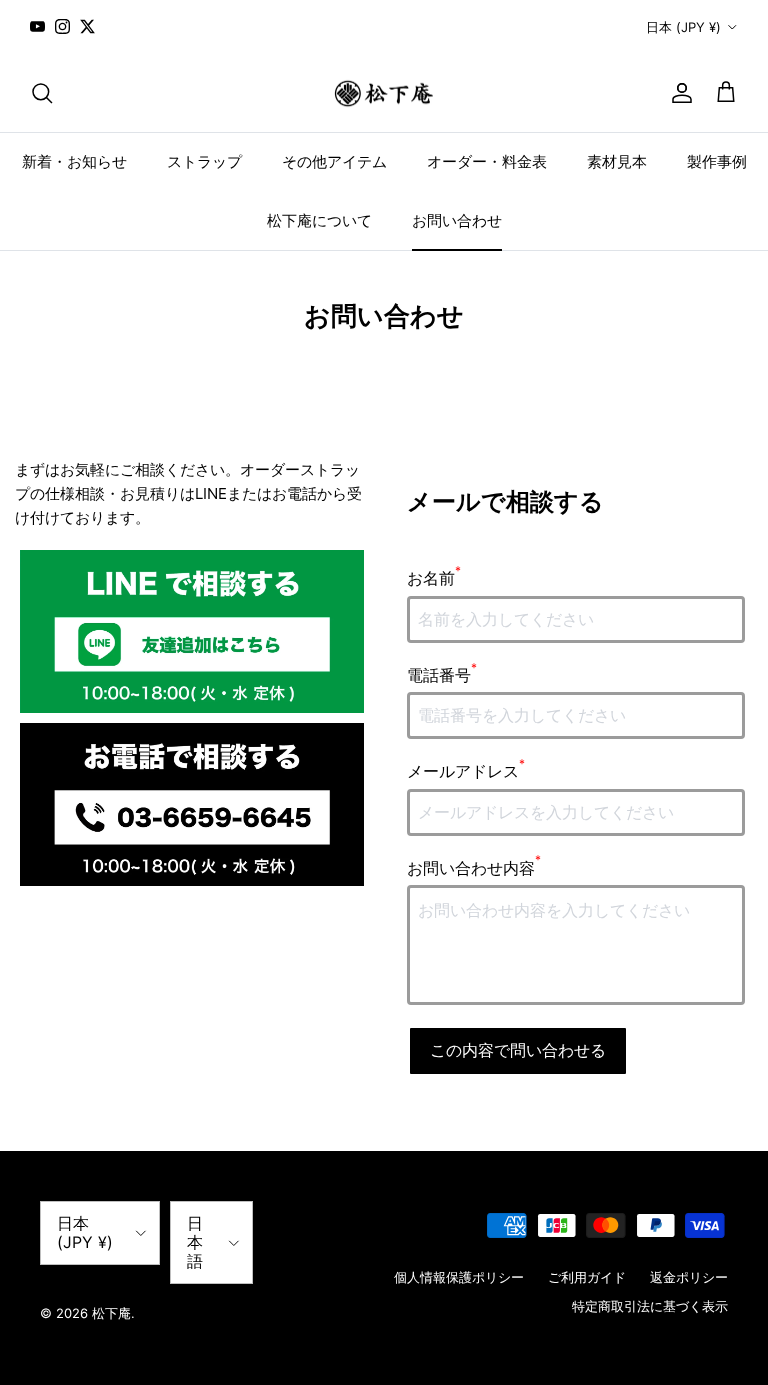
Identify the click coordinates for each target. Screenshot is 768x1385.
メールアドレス (466, 770)
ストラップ (204, 161)
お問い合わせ (457, 220)
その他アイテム (334, 161)
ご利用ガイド (587, 1277)
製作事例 (717, 161)
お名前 (434, 577)
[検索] (42, 93)
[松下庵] (384, 93)
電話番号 (442, 674)
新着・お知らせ (74, 161)
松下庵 (111, 1313)
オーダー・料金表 (487, 161)
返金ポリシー (689, 1277)
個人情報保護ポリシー (459, 1277)
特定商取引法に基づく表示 (650, 1306)
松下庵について (319, 220)
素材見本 (617, 161)
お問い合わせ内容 (474, 867)
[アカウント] (678, 93)
